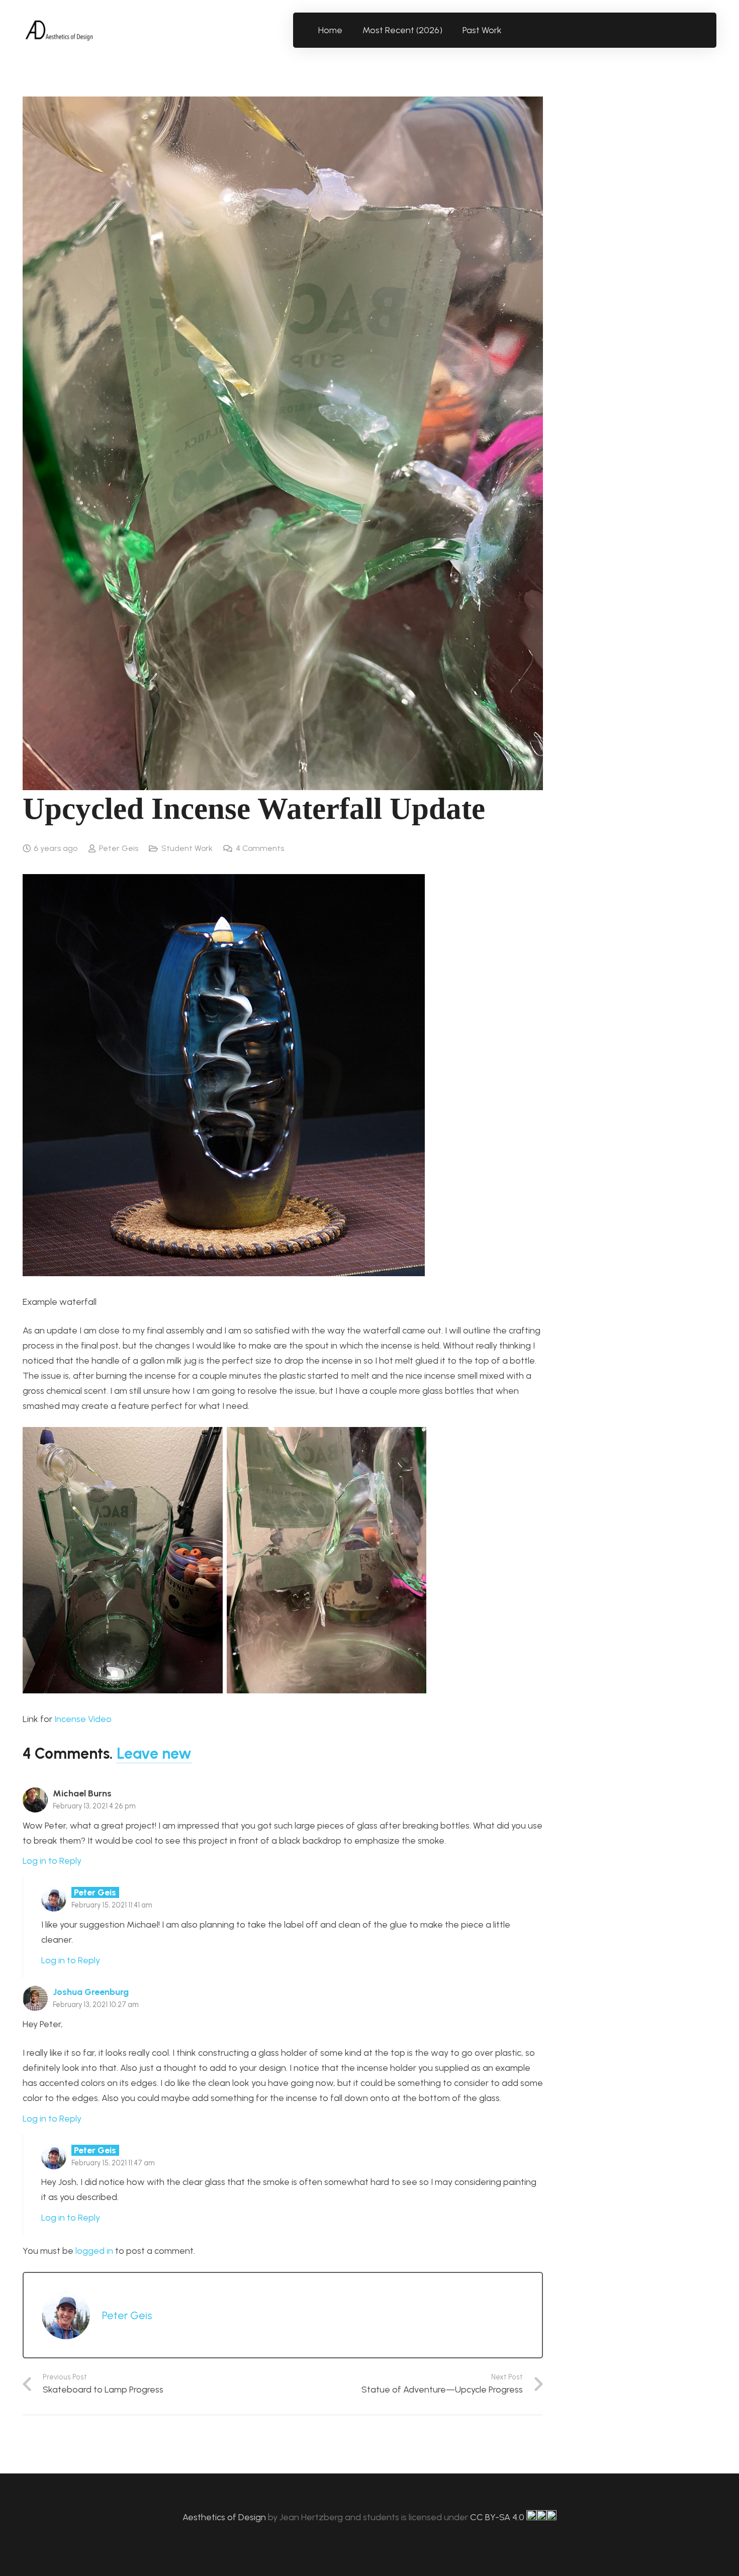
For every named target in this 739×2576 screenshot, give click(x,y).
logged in (94, 2251)
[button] (507, 30)
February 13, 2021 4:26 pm (94, 1806)
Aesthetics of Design (225, 2517)
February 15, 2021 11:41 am (112, 1905)
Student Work (187, 848)
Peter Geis (119, 848)
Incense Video (83, 1719)
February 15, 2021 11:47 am (113, 2163)
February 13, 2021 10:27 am (96, 2005)
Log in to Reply (52, 1861)
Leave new (154, 1753)
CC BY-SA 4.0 (498, 2517)
